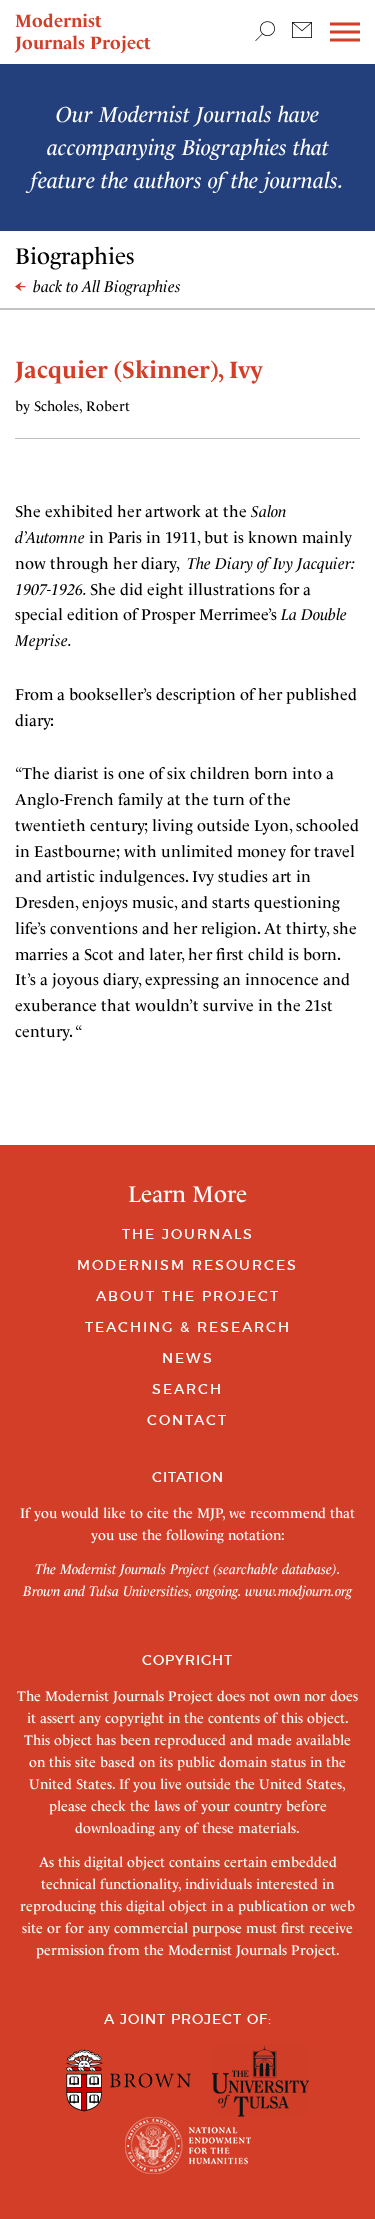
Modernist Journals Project (83, 31)
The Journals (188, 1234)
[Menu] (345, 32)
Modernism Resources (187, 1265)
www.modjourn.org (298, 1591)
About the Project (188, 1296)
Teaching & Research (188, 1327)
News (188, 1358)
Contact (187, 1420)
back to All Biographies (105, 286)
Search (187, 1389)
